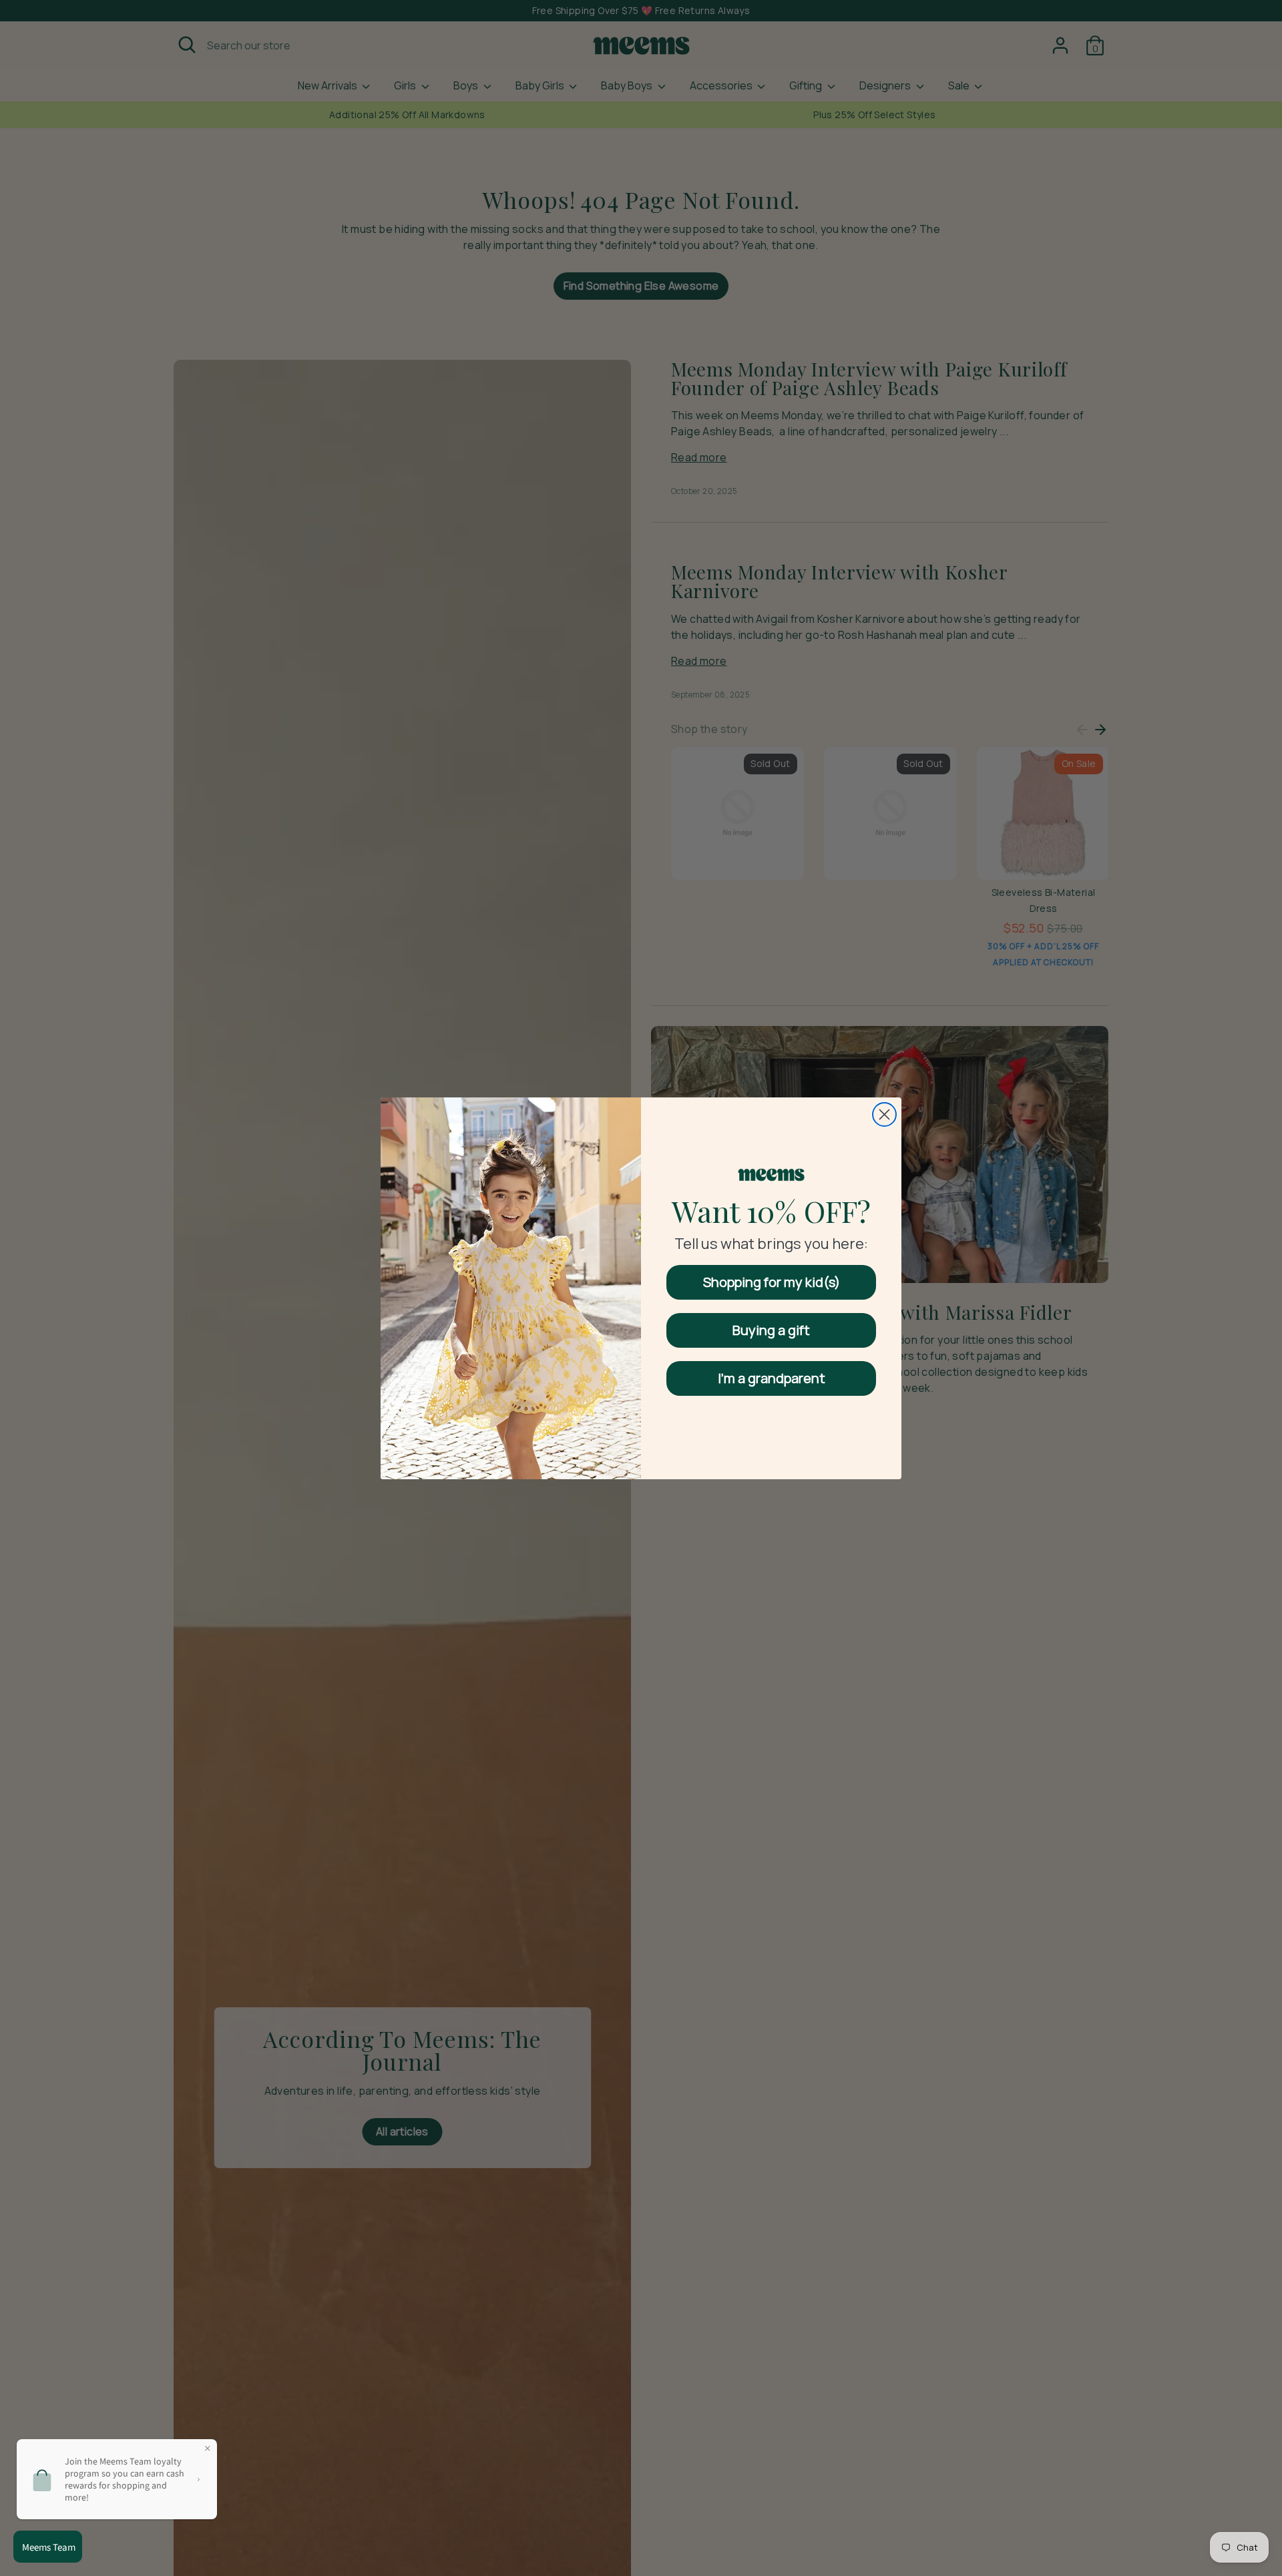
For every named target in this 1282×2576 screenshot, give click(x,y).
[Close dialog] (884, 1114)
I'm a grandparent (772, 1378)
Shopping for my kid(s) (772, 1282)
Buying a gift (771, 1330)
